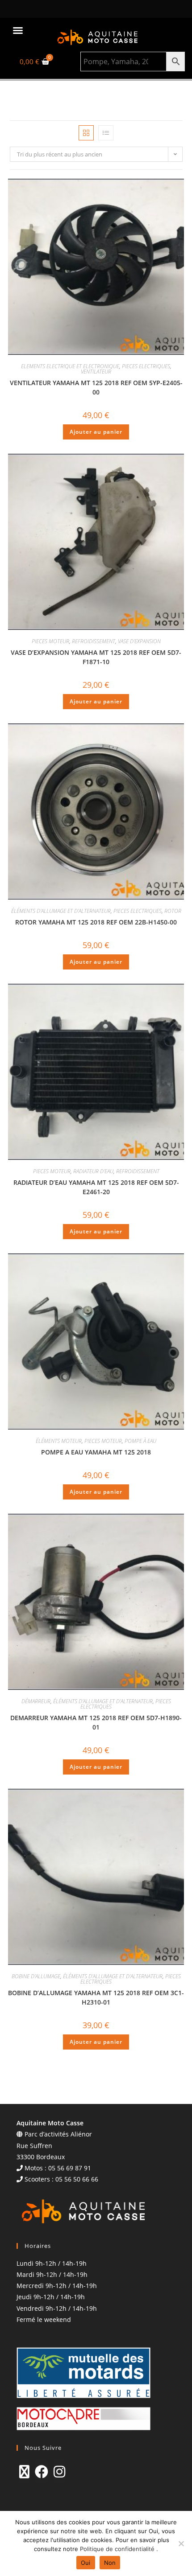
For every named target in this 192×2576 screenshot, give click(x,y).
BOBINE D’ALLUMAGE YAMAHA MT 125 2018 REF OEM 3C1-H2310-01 (96, 1997)
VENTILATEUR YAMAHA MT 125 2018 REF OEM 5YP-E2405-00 (96, 387)
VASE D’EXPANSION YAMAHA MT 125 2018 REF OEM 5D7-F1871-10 (96, 657)
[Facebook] (42, 2472)
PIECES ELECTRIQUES (146, 366)
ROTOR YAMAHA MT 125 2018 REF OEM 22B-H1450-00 (96, 922)
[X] (24, 2472)
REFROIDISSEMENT (94, 641)
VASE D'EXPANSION (139, 641)
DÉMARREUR (36, 1701)
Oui (86, 2563)
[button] (18, 30)
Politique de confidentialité (118, 2549)
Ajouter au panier (96, 432)
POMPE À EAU (140, 1441)
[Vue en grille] (86, 133)
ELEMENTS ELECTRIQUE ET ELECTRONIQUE (70, 366)
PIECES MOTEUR (50, 641)
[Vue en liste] (106, 133)
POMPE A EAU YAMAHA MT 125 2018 (96, 1452)
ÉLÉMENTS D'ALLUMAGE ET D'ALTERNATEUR (61, 911)
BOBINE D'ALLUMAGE (36, 1976)
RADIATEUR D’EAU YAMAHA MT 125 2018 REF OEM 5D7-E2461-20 (96, 1187)
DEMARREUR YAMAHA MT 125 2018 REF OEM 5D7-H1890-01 (96, 1722)
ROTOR (173, 911)
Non (110, 2563)
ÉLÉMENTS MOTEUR (59, 1441)
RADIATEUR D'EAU (93, 1171)
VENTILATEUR (96, 372)
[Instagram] (59, 2472)
